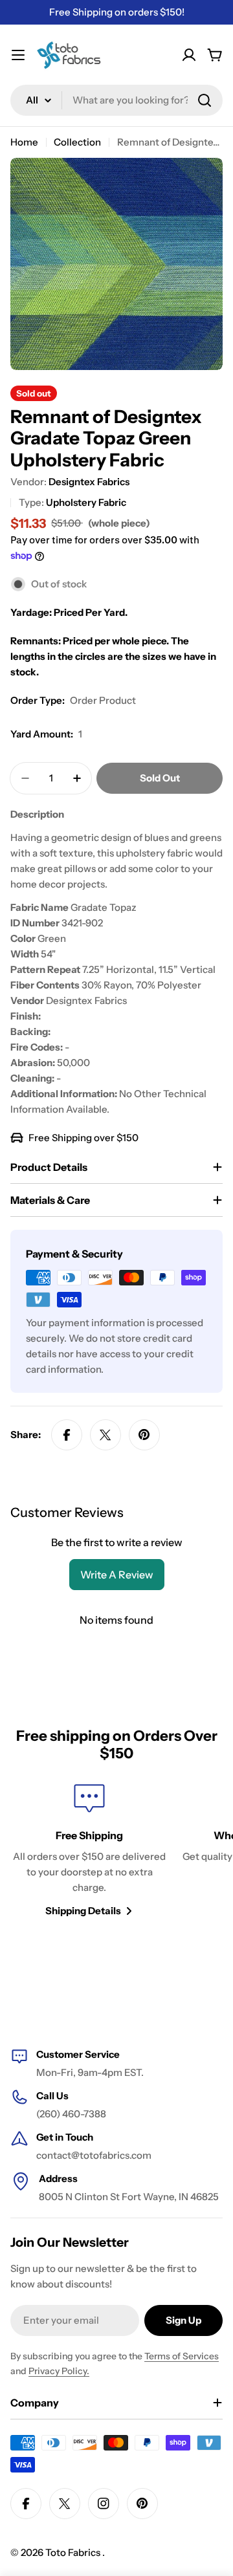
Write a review (117, 1575)
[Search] (205, 100)
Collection (77, 142)
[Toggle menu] (18, 55)
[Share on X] (105, 1435)
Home (24, 142)
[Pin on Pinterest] (144, 1435)
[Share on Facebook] (67, 1435)
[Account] (189, 55)
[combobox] (116, 100)
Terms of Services (182, 2356)
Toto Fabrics (74, 2552)
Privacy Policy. (59, 2371)
